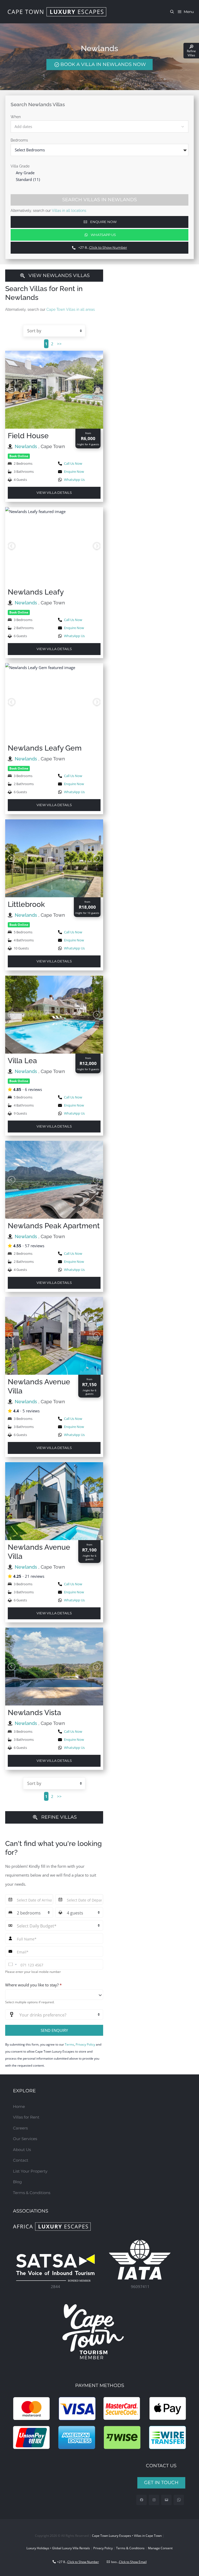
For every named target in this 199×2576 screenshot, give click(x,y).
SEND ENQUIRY (54, 2030)
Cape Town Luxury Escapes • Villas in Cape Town (127, 2536)
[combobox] (54, 1995)
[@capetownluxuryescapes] (154, 2500)
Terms (69, 2044)
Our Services (25, 2139)
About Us (22, 2150)
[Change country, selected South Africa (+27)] (12, 1964)
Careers (20, 2128)
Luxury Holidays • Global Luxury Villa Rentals (58, 2548)
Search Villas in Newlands (99, 200)
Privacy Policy (85, 2044)
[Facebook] (142, 2500)
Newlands (27, 446)
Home (19, 2106)
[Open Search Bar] (173, 12)
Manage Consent (160, 2548)
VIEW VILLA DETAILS (54, 493)
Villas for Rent (26, 2117)
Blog (17, 2182)
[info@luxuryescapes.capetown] (166, 2500)
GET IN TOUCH (161, 2483)
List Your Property (30, 2171)
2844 (55, 2287)
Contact (21, 2160)
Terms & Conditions (32, 2193)
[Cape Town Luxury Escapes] (57, 12)
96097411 (140, 2287)
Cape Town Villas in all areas (71, 309)
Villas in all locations (69, 211)
